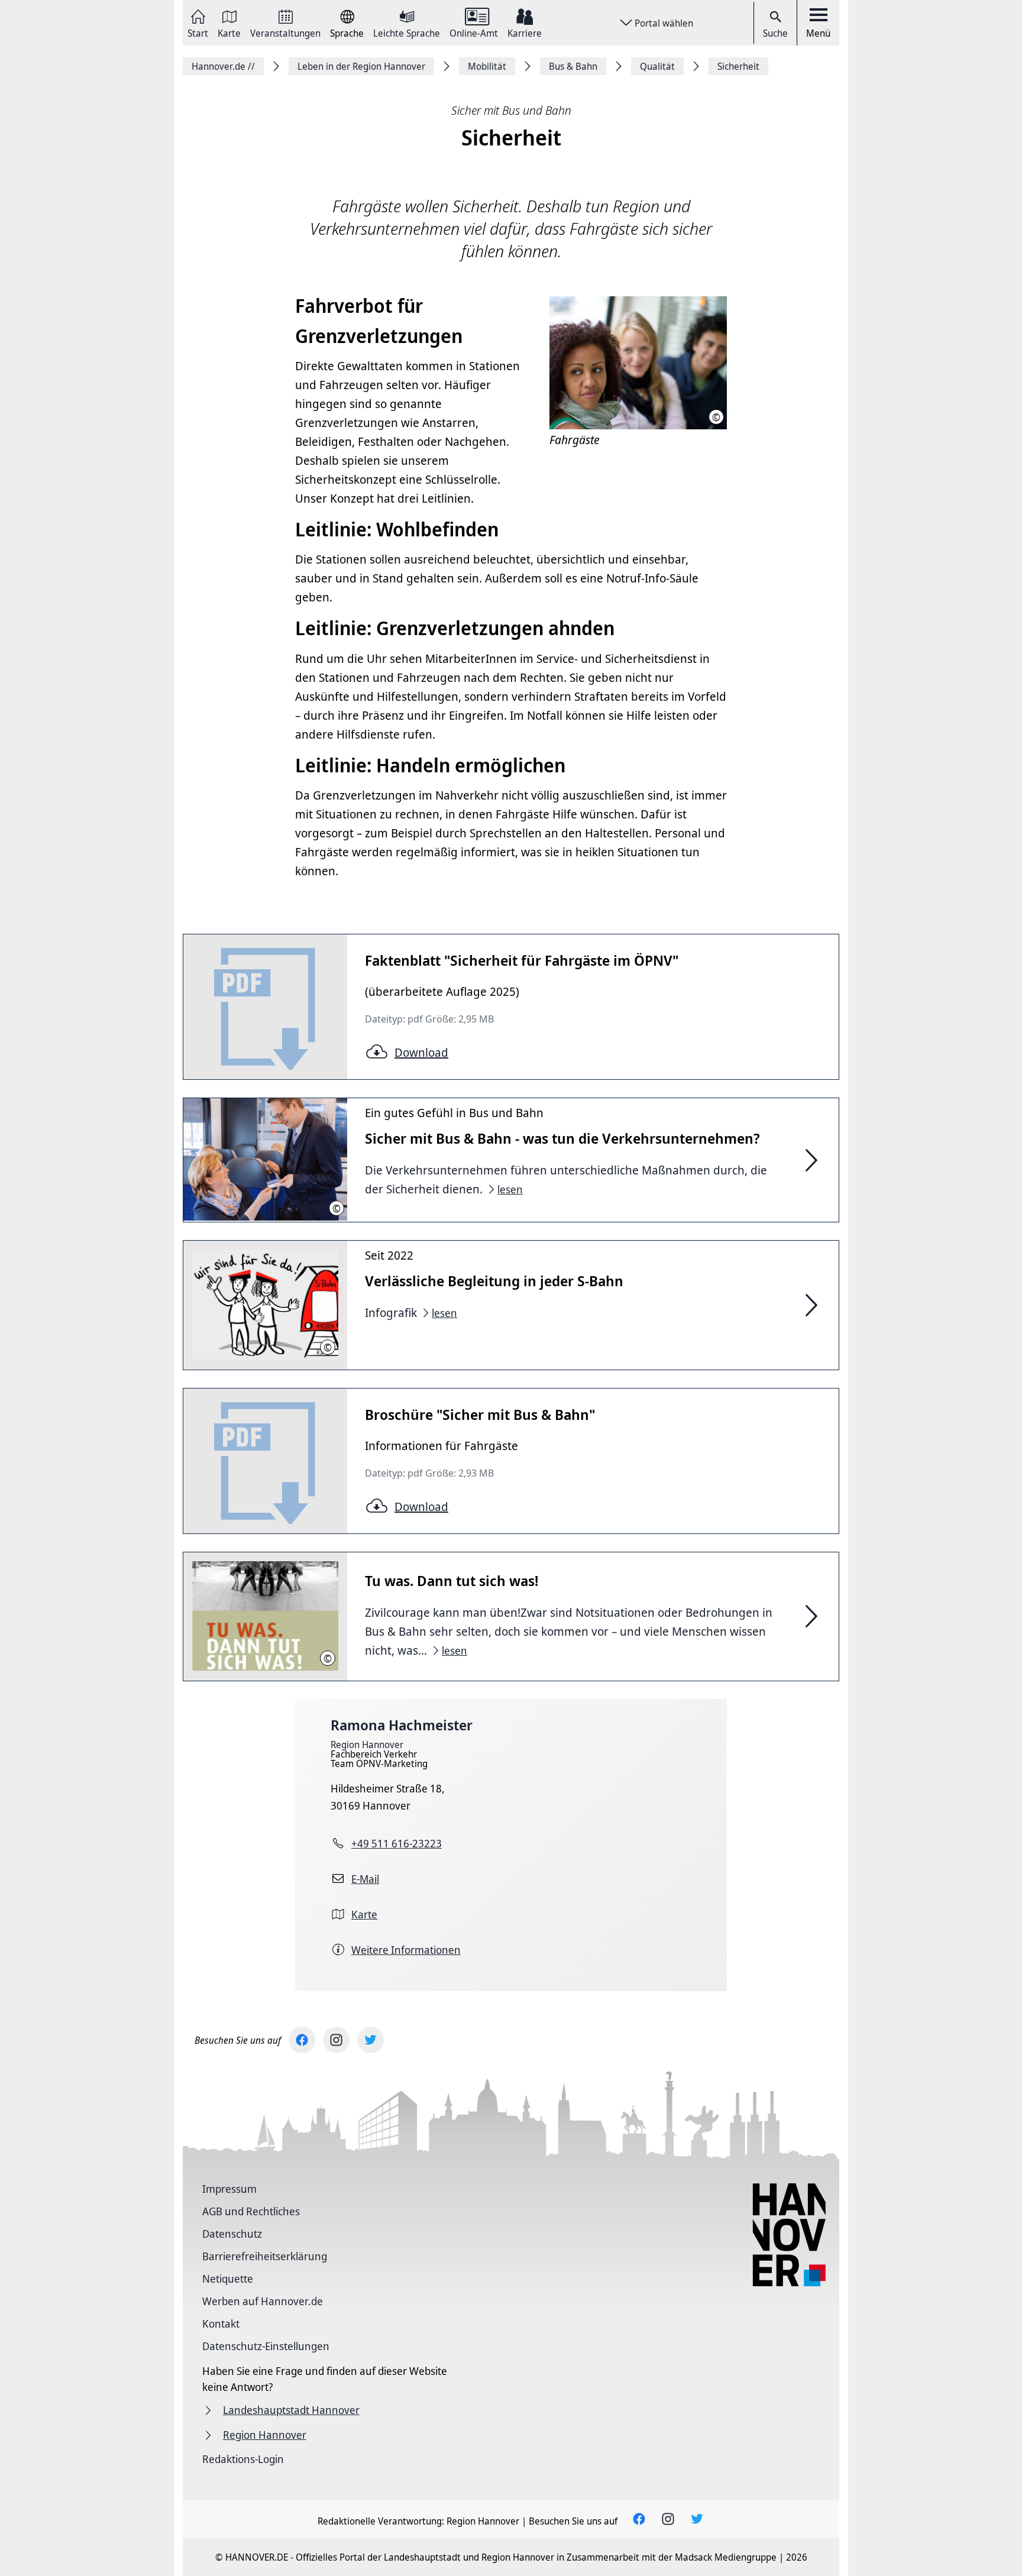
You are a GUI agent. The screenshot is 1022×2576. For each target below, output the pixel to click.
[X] (371, 2040)
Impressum (229, 2189)
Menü (818, 33)
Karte (229, 32)
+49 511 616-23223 (397, 1843)
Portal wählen (664, 23)
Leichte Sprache (407, 32)
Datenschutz (232, 2234)
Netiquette (228, 2279)
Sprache (347, 32)
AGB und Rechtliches (251, 2211)
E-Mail (365, 1879)
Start (198, 32)
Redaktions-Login (243, 2459)
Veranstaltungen (285, 32)
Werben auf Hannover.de (263, 2301)
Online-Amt (474, 32)
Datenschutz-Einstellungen (266, 2346)
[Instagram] (336, 2040)
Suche (775, 33)
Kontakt (221, 2323)
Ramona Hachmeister (402, 1725)
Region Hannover (367, 1745)
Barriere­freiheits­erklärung (265, 2256)
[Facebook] (302, 2040)
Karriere (525, 32)
